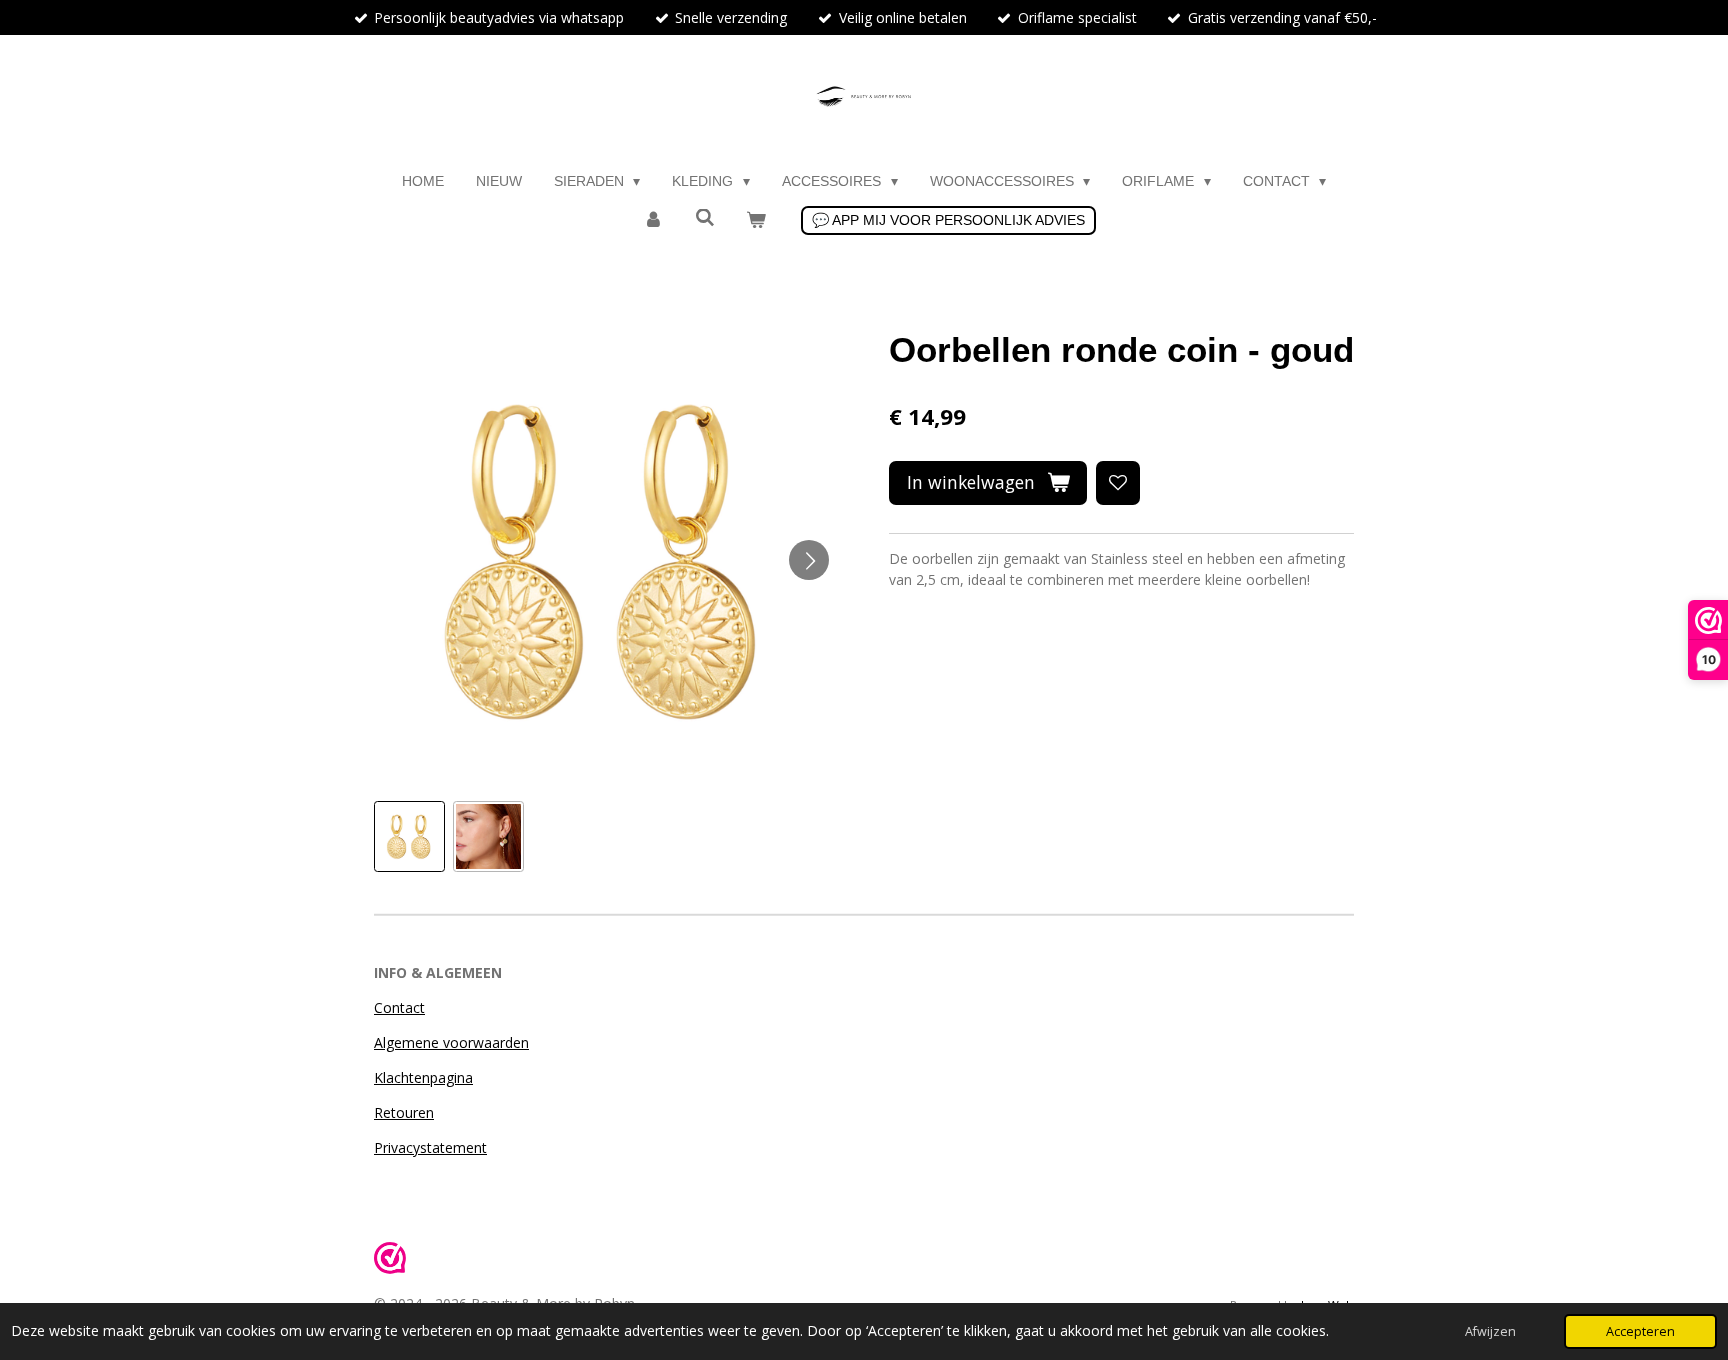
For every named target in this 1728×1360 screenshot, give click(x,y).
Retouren (404, 1112)
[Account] (653, 220)
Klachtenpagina (423, 1077)
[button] (409, 836)
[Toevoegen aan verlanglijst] (1118, 483)
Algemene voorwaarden (451, 1042)
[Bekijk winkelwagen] (756, 220)
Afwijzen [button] (1490, 1331)
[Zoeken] (705, 218)
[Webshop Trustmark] (390, 1260)
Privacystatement (430, 1147)
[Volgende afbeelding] (809, 560)
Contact (399, 1007)
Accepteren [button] (1640, 1331)
